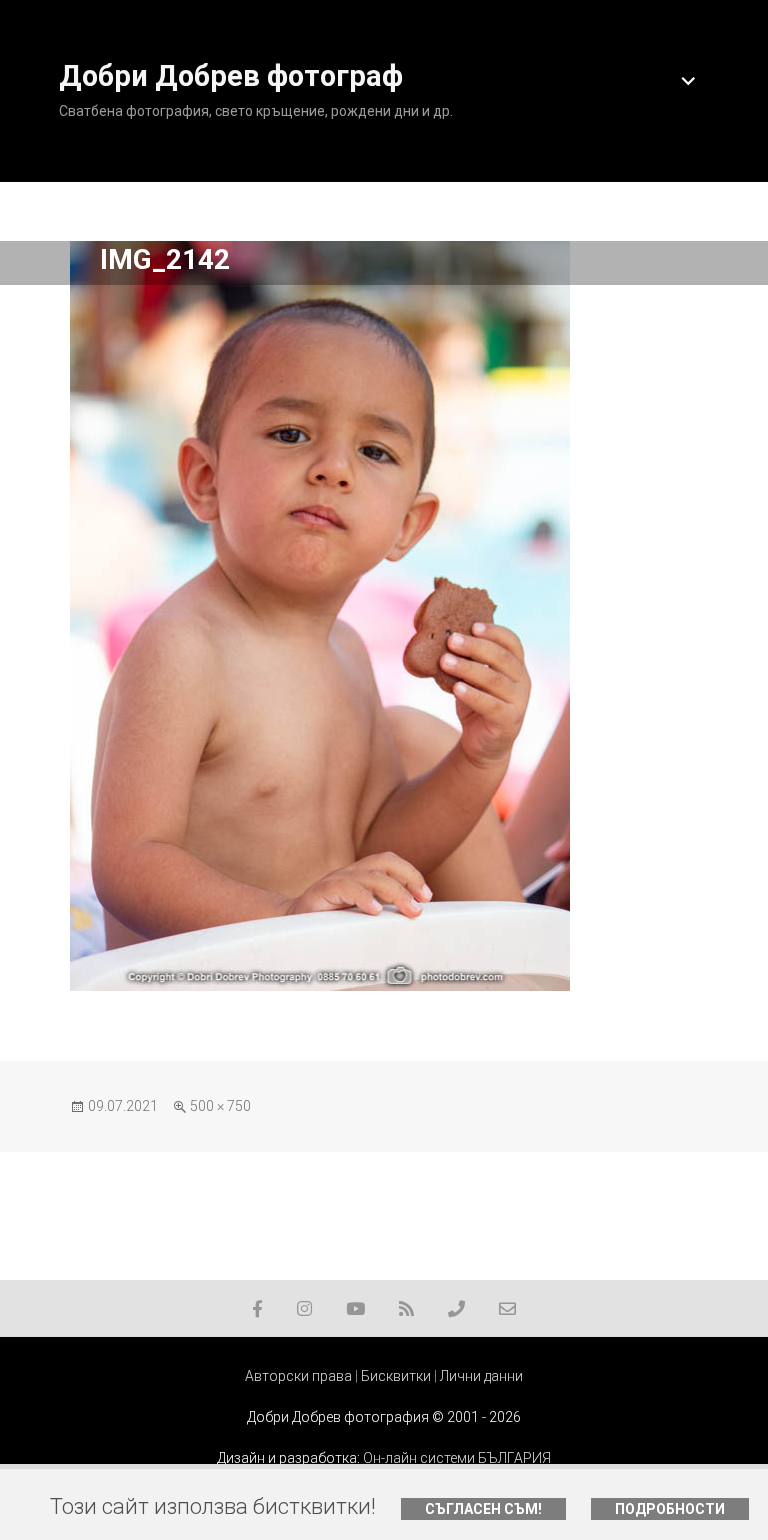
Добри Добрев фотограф (231, 76)
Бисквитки (396, 1376)
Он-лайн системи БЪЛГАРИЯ (457, 1458)
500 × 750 (220, 1106)
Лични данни (481, 1376)
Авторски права (298, 1376)
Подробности (670, 1509)
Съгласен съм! (483, 1509)
